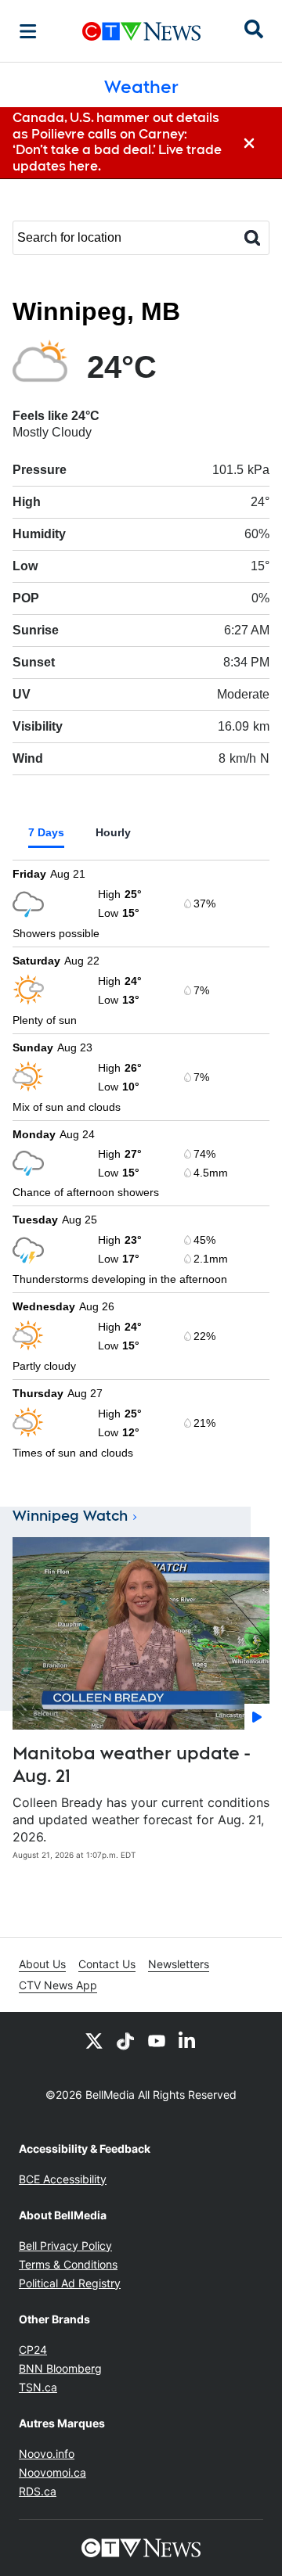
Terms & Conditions (68, 2264)
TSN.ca (38, 2387)
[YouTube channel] (157, 2040)
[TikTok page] (125, 2040)
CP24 (33, 2350)
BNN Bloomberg (60, 2368)
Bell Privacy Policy (65, 2245)
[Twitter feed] (94, 2040)
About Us (42, 1964)
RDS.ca (38, 2491)
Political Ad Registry (70, 2283)
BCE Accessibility (63, 2179)
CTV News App (58, 1985)
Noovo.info (47, 2454)
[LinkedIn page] (188, 2040)
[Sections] (28, 31)
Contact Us (107, 1964)
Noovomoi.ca (52, 2472)
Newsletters (179, 1964)
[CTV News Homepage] (141, 31)
